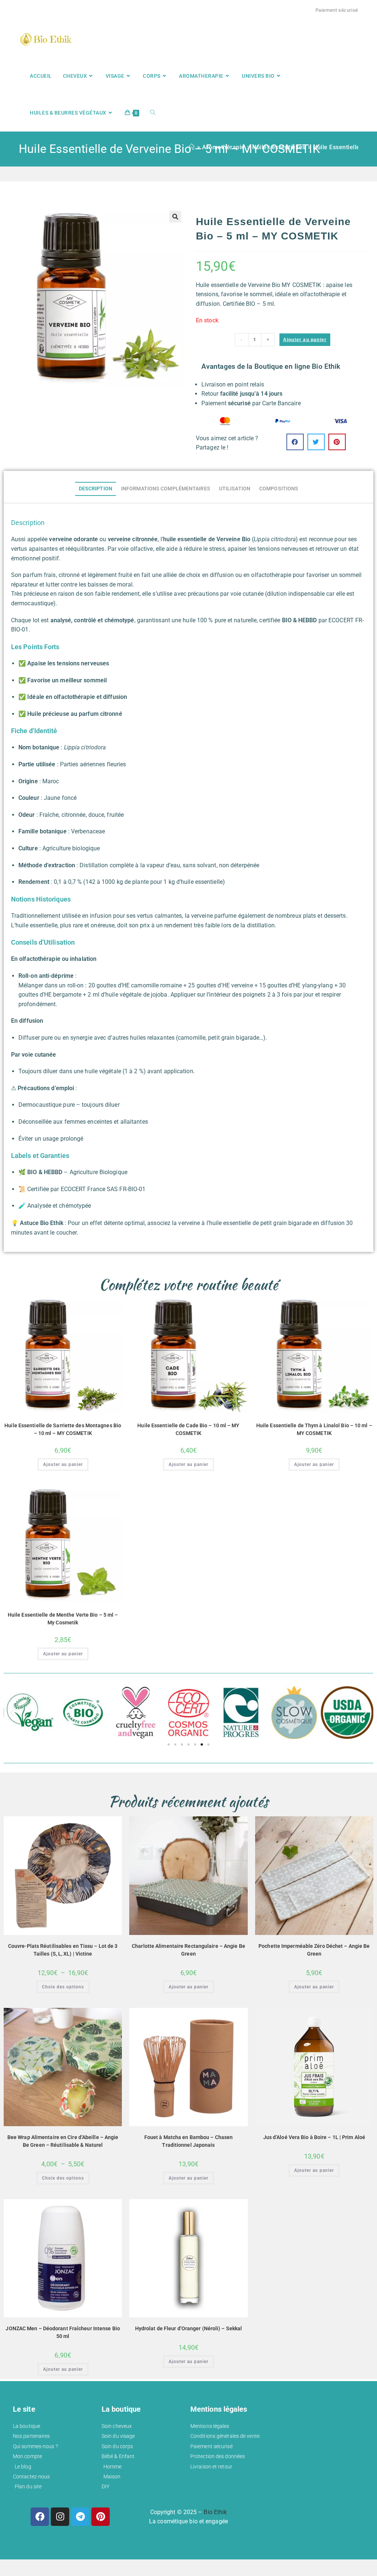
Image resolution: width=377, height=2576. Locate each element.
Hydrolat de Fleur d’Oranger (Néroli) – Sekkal (189, 2328)
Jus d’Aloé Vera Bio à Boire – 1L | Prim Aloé (314, 2137)
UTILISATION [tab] (235, 489)
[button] (175, 217)
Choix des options (63, 1987)
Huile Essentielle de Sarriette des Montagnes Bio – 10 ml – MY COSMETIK (63, 1429)
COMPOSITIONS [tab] (279, 489)
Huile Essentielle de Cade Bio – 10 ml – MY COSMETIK (188, 1429)
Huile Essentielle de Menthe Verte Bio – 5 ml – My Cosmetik (63, 1619)
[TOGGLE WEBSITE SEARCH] (153, 113)
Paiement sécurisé (337, 10)
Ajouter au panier (305, 340)
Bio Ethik (215, 2512)
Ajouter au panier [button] (63, 1464)
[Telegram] (80, 2517)
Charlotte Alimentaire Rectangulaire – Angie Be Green (188, 1950)
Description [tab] (96, 489)
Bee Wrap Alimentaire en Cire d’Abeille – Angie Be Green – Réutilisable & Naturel (63, 2141)
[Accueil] (192, 147)
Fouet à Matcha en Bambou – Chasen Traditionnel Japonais (188, 2141)
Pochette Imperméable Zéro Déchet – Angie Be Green (314, 1950)
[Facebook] (40, 2517)
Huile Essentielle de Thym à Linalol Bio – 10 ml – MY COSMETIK (314, 1429)
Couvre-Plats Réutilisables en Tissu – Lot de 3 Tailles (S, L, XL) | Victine (63, 1950)
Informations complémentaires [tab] (166, 489)
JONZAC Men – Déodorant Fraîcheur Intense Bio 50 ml (63, 2332)
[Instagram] (60, 2517)
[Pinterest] (101, 2517)
